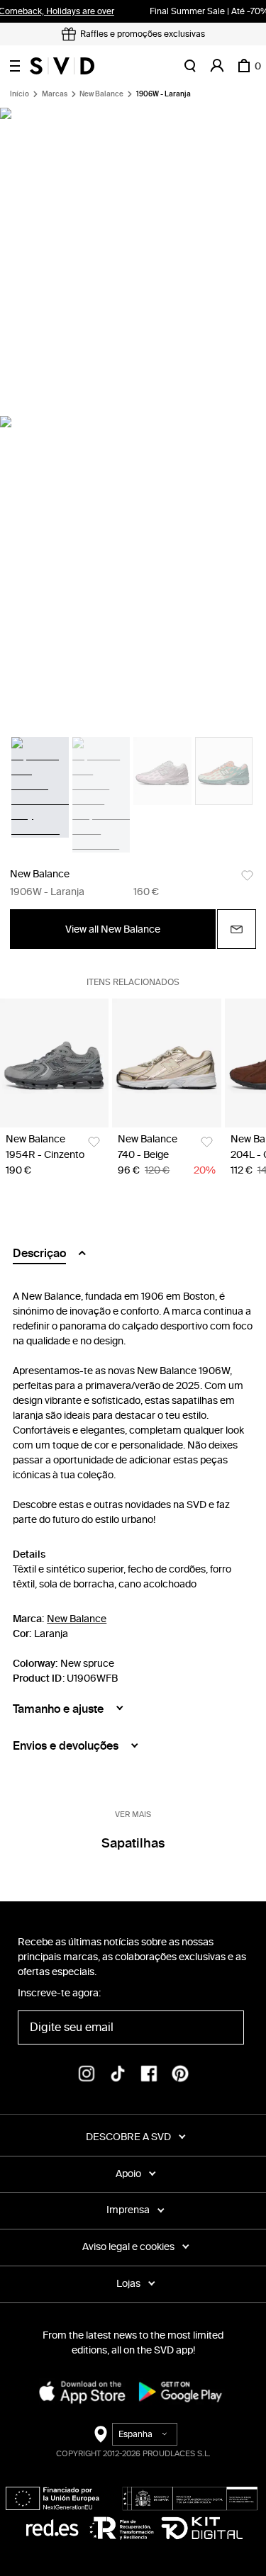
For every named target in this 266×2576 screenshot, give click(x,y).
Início (20, 94)
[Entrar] (217, 66)
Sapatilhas (133, 1843)
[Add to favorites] (247, 876)
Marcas (55, 94)
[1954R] (54, 1063)
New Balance (101, 94)
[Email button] (237, 929)
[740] (166, 1063)
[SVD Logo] (62, 66)
